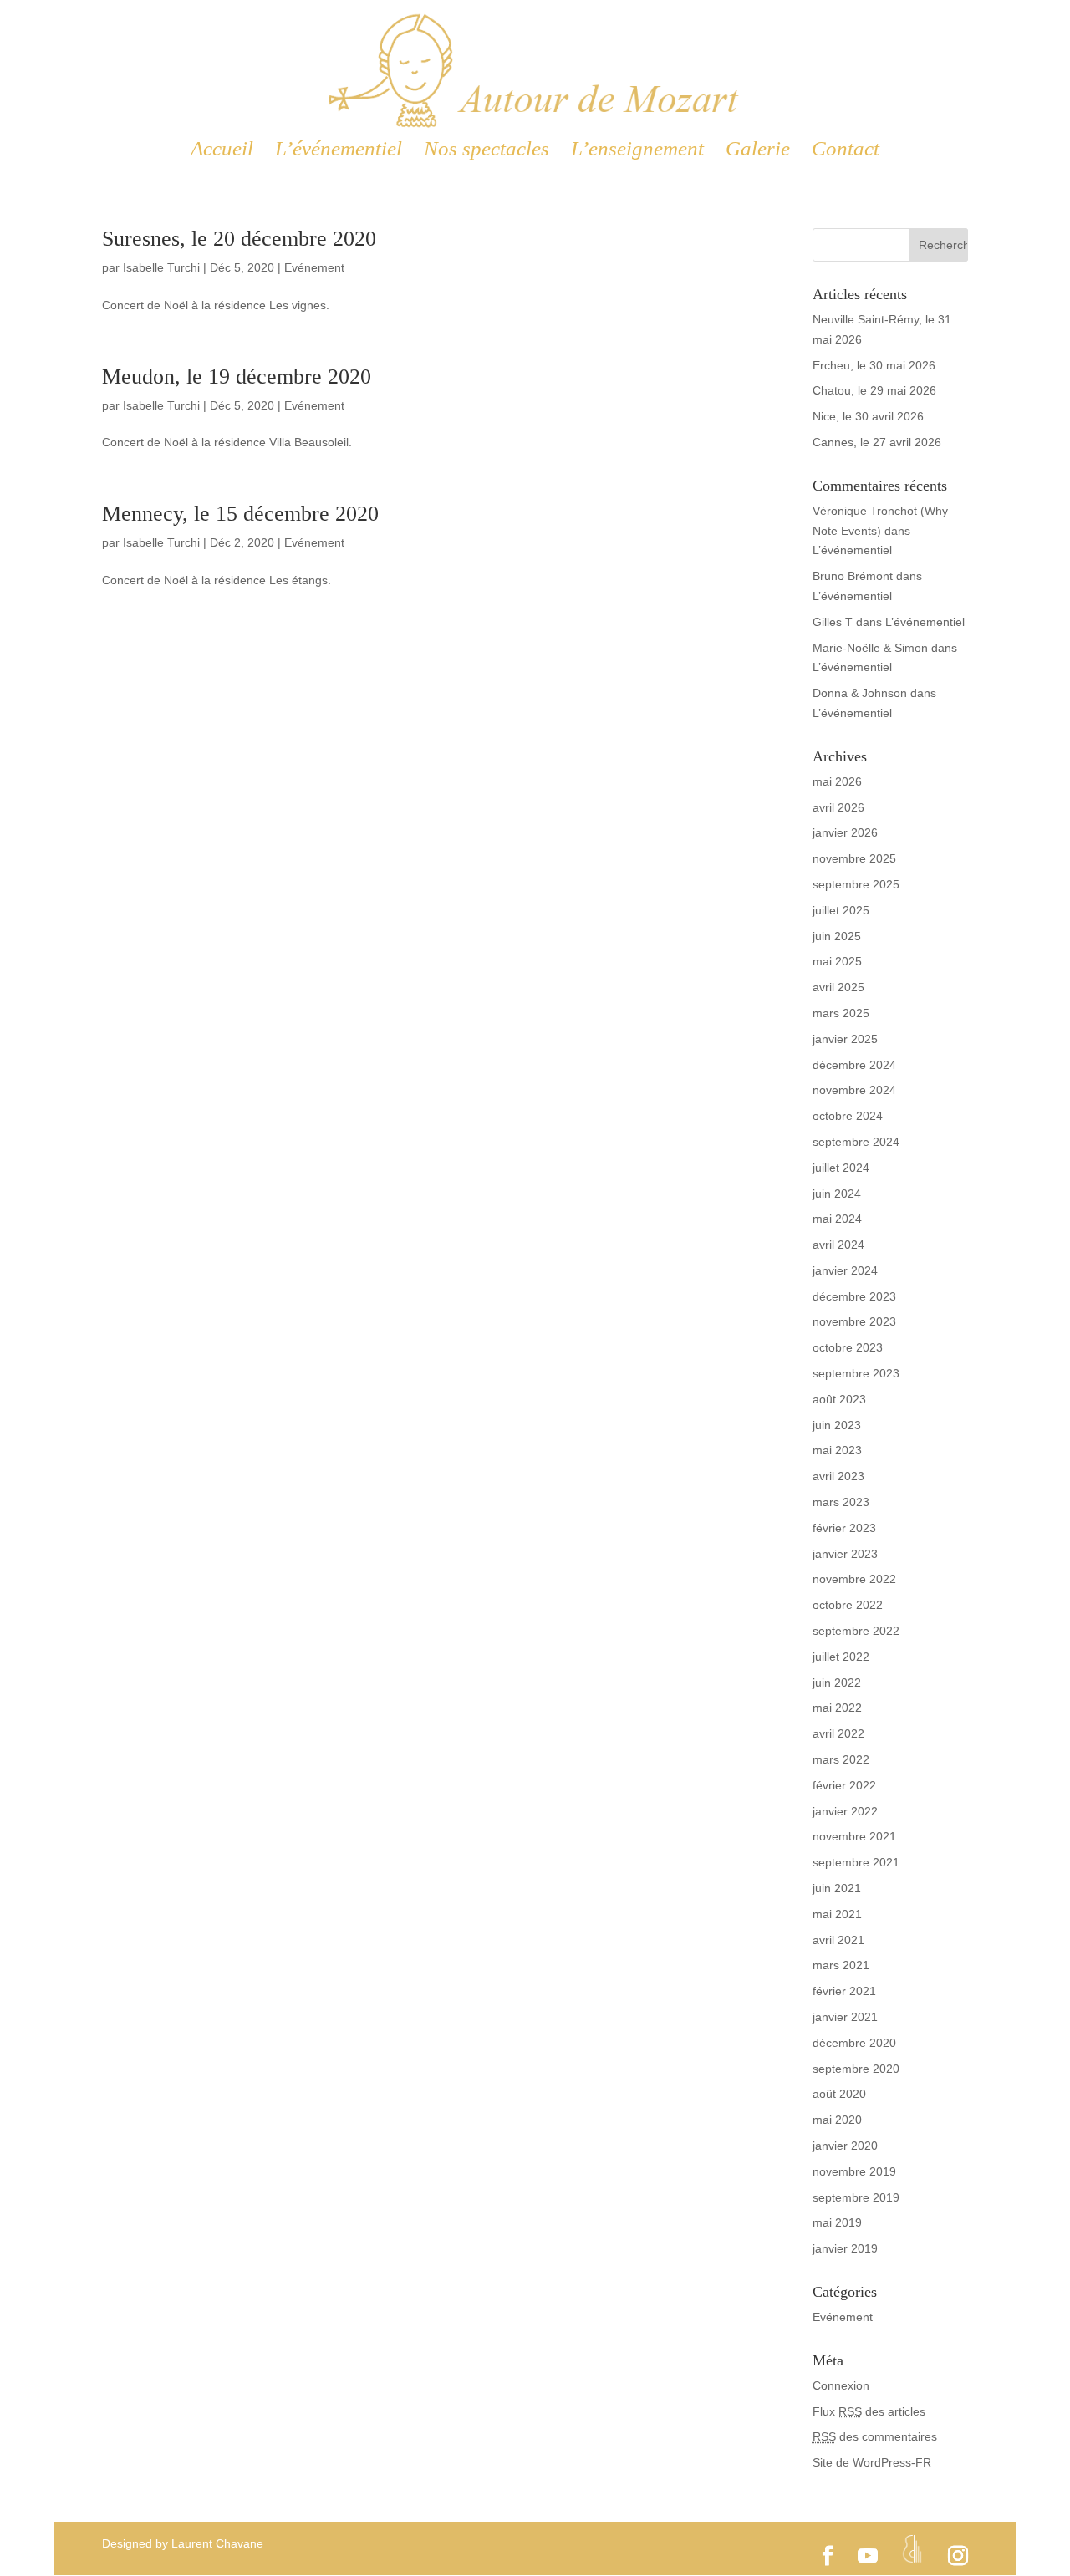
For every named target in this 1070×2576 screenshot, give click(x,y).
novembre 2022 (854, 1579)
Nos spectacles (487, 151)
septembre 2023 (856, 1373)
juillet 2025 (841, 910)
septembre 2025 (856, 884)
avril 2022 (838, 1733)
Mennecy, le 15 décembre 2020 (240, 514)
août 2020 (839, 2094)
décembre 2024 (854, 1065)
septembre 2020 (856, 2069)
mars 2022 (841, 1759)
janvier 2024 (845, 1270)
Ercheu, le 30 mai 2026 (874, 365)
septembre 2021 (856, 1862)
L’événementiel (339, 151)
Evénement (314, 267)
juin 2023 (837, 1425)
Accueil (222, 151)
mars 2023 (841, 1502)
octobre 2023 (848, 1347)
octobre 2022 (848, 1605)
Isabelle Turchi (161, 267)
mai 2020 (837, 2120)
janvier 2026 (845, 832)
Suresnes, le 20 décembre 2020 (239, 239)
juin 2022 (837, 1683)
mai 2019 (837, 2222)
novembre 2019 (854, 2171)
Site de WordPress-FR (872, 2462)
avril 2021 (838, 1940)
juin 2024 (837, 1194)
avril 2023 (838, 1476)
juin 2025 (837, 936)
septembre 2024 (856, 1142)
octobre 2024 (848, 1116)
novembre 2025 (854, 858)
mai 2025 (837, 961)
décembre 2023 (854, 1296)
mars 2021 (841, 1965)
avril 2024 (838, 1245)
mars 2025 (841, 1013)
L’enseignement (637, 151)
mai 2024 (837, 1219)
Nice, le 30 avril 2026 (868, 416)
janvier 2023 (845, 1554)
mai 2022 (837, 1708)
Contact (846, 151)
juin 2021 (837, 1888)
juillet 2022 (841, 1657)
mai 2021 (837, 1914)
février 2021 (844, 1991)
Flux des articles (869, 2411)
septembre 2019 (856, 2197)
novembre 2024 (854, 1090)
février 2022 (844, 1785)
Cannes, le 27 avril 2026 (877, 442)
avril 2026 (838, 807)
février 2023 (844, 1528)
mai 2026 (837, 781)
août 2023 (839, 1399)
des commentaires (875, 2436)
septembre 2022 (856, 1631)
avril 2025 (838, 987)
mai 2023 (837, 1450)
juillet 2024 (841, 1168)
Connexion (841, 2385)
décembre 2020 (854, 2043)
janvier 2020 (845, 2146)
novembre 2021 (854, 1836)
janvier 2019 (845, 2248)
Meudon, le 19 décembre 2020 (237, 377)
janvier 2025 (845, 1039)
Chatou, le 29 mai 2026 (874, 390)
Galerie (758, 151)
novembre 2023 (854, 1321)
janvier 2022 (845, 1811)
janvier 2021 (845, 2017)
